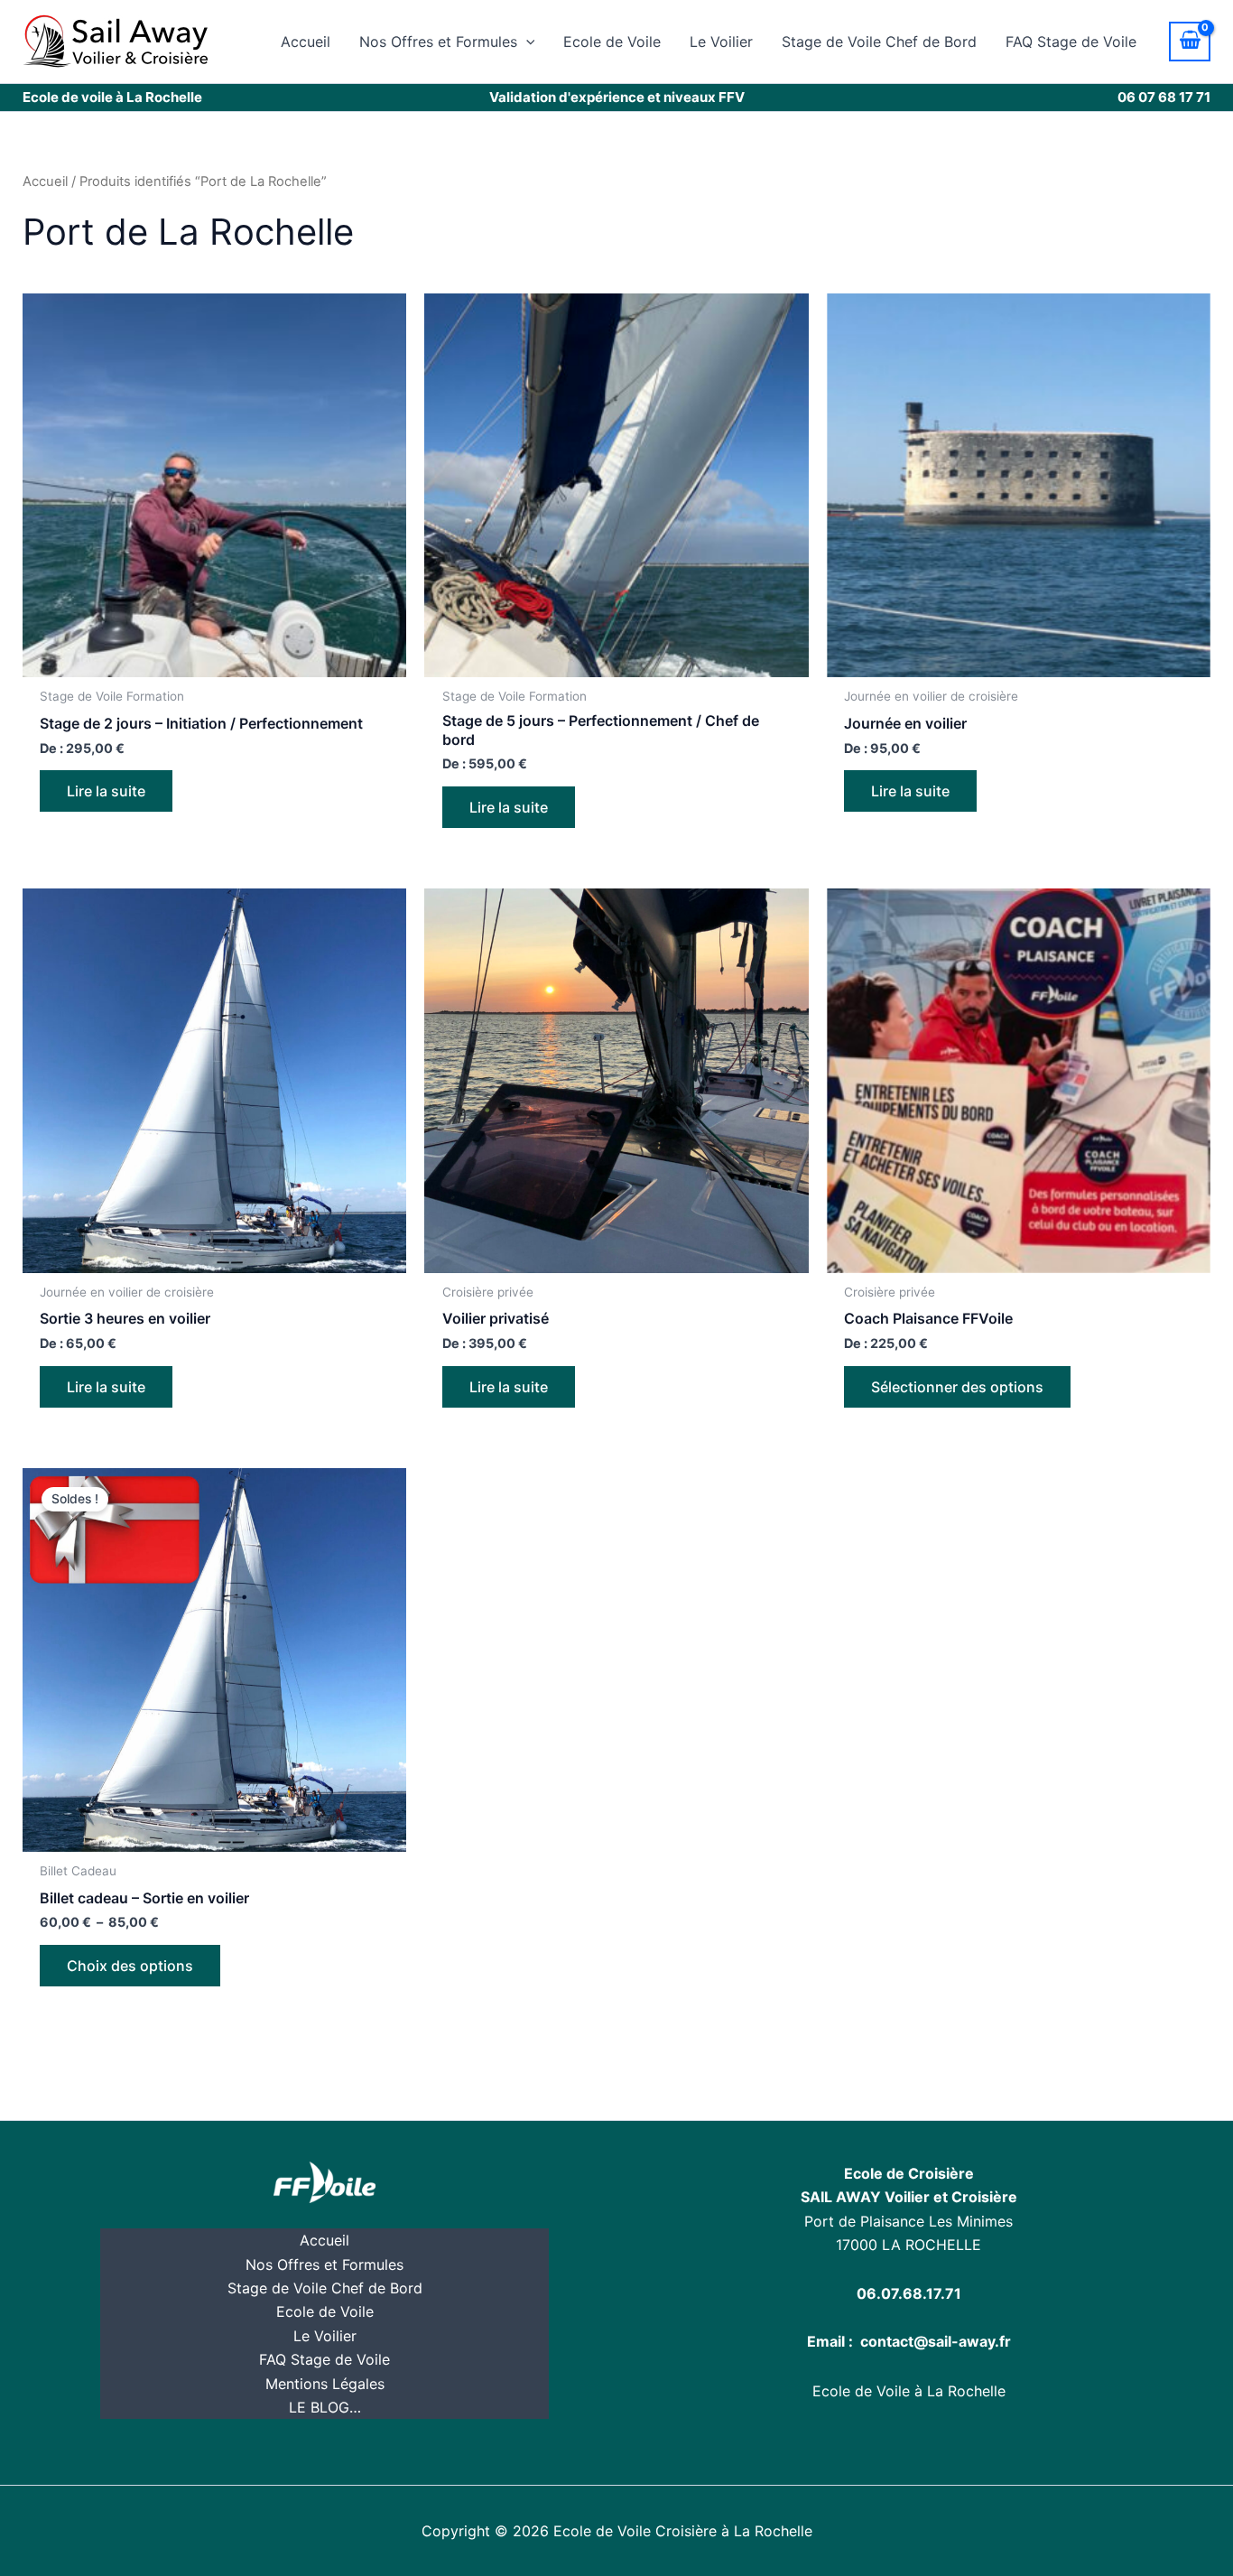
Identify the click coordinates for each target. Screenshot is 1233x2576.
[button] (526, 42)
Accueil (306, 42)
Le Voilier (721, 42)
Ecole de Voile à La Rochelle (909, 2391)
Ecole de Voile (612, 42)
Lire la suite (106, 791)
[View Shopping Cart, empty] (1190, 42)
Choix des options (130, 1966)
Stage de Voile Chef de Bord (879, 42)
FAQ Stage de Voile (1071, 42)
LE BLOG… (325, 2407)
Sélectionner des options (957, 1387)
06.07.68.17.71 (909, 2293)
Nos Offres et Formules (438, 42)
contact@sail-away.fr (936, 2341)
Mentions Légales (325, 2384)
